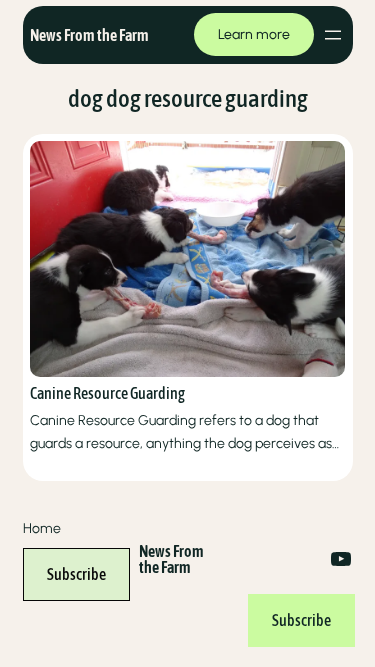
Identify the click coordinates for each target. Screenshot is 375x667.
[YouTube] (341, 559)
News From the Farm (89, 35)
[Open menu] (333, 35)
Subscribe (76, 574)
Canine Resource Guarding (107, 393)
